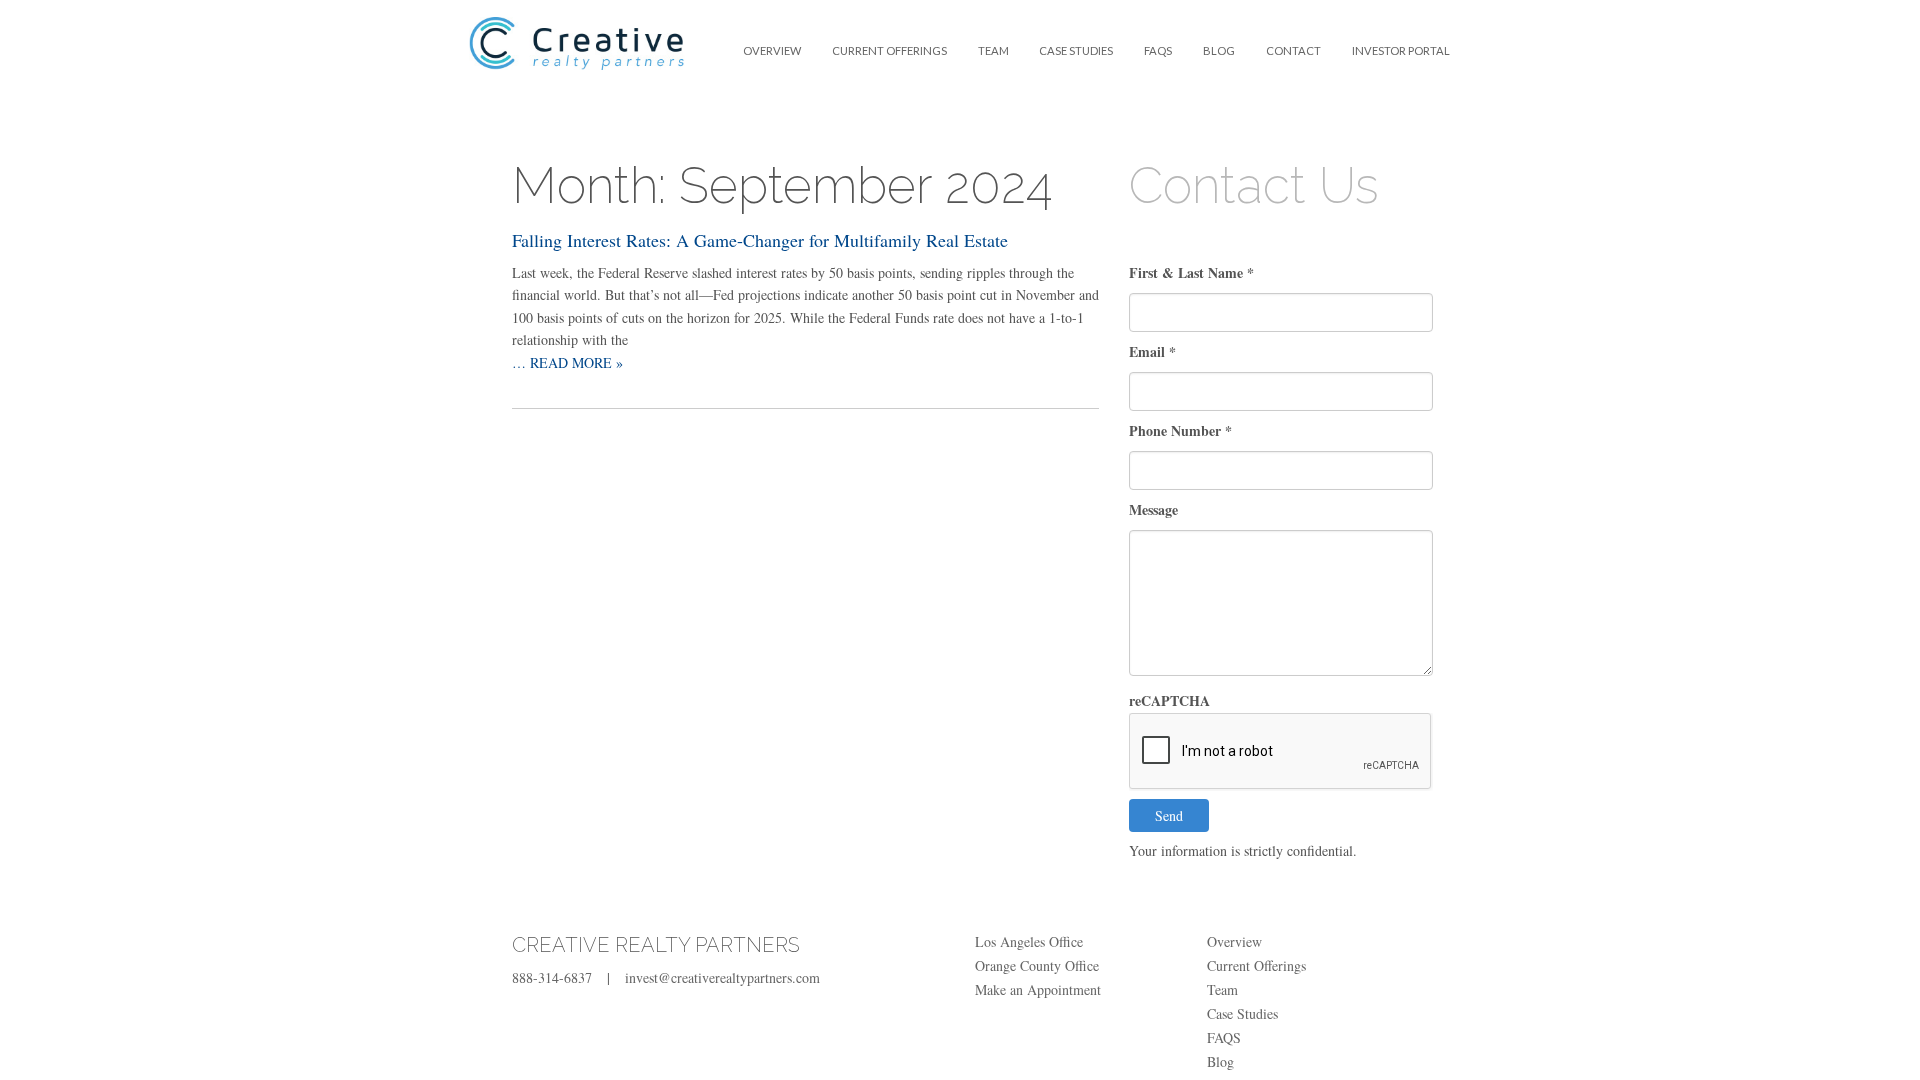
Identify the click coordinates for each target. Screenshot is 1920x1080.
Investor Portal (1401, 50)
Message (1153, 509)
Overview (772, 50)
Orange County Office (1037, 965)
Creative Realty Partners (577, 56)
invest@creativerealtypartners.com (722, 977)
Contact (1293, 50)
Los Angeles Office (1029, 941)
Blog (1219, 50)
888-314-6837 (552, 977)
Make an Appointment (1038, 989)
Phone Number (1180, 430)
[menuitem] (772, 50)
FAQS (1158, 50)
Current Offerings (889, 50)
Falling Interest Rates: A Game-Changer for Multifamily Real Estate (760, 240)
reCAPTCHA (1169, 700)
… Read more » (567, 362)
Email (1152, 351)
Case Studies (1076, 50)
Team (993, 50)
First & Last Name (1191, 272)
